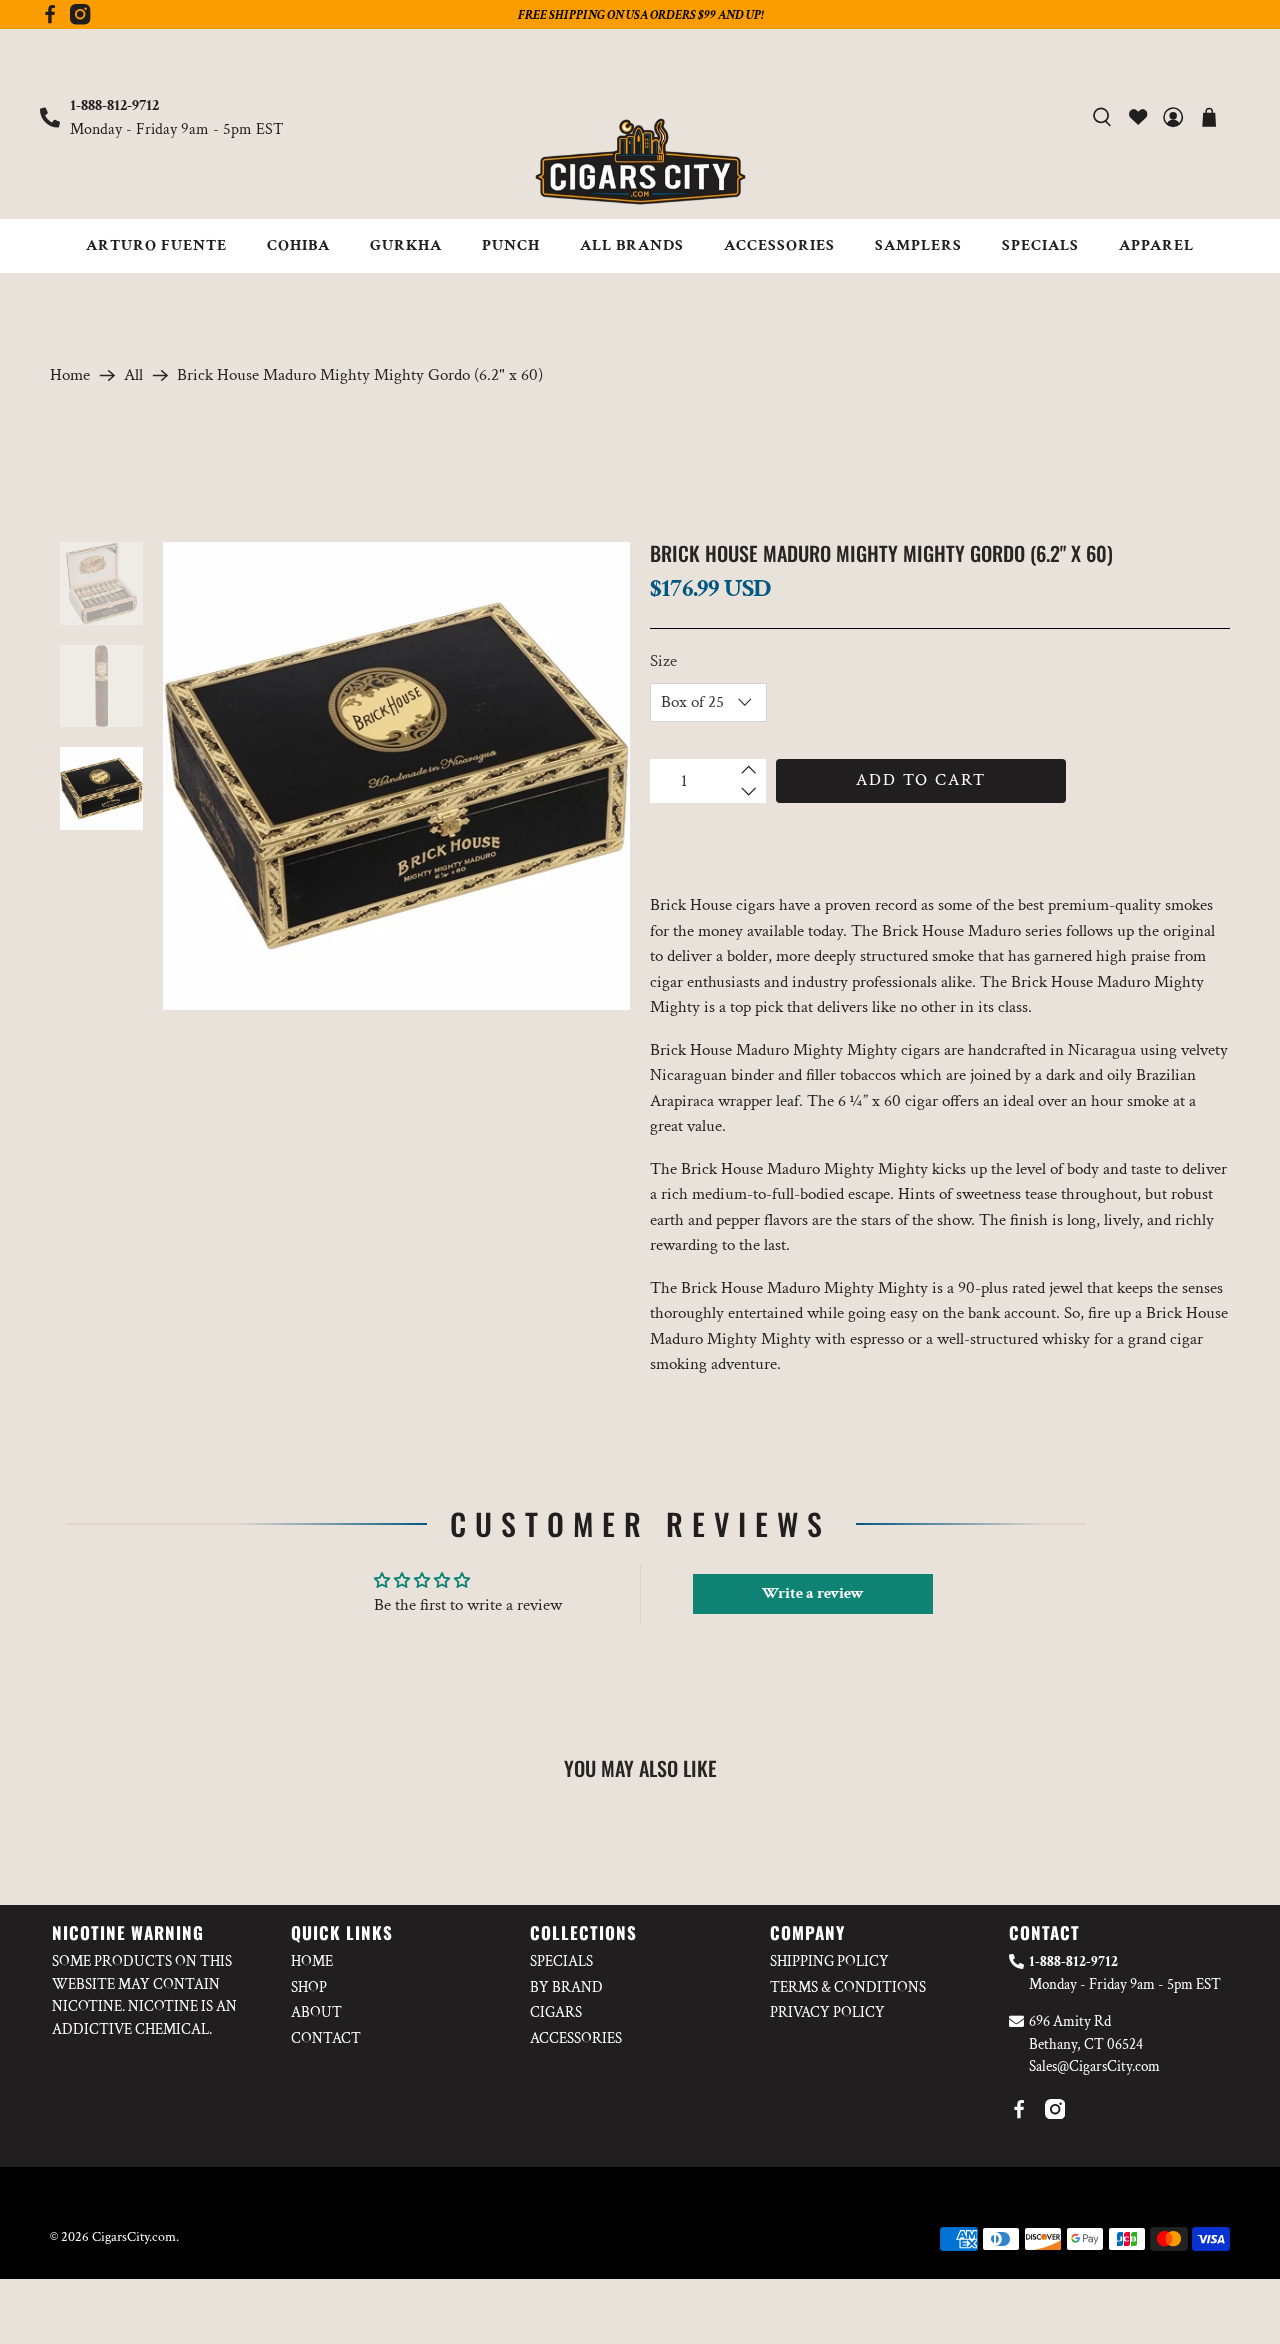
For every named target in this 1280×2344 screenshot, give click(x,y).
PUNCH (511, 245)
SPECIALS (1040, 245)
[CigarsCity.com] (640, 162)
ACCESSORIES (779, 245)
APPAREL (1156, 245)
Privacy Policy (827, 2012)
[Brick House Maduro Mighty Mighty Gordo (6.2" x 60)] (397, 776)
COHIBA (298, 245)
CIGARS (556, 2012)
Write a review (813, 1593)
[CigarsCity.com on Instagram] (80, 20)
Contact (326, 2038)
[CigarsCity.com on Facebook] (50, 20)
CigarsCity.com (134, 2237)
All (133, 375)
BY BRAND (566, 1987)
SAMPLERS (918, 245)
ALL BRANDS (632, 245)
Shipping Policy (829, 1961)
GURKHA (406, 245)
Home (70, 375)
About (316, 2012)
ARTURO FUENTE (156, 245)
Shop (309, 1987)
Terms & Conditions (848, 1987)
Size (663, 661)
